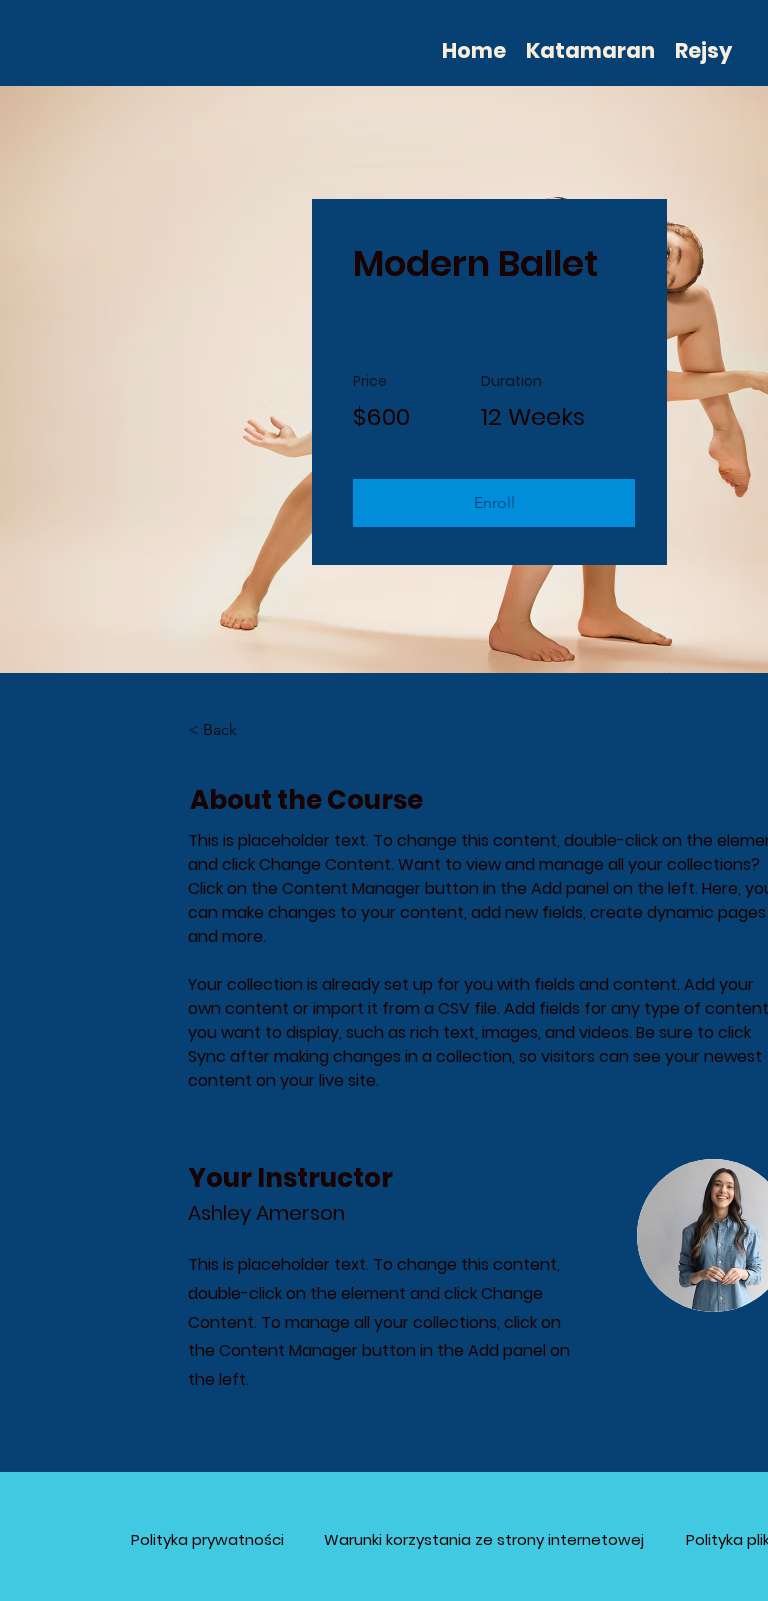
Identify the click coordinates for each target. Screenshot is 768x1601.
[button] (494, 503)
